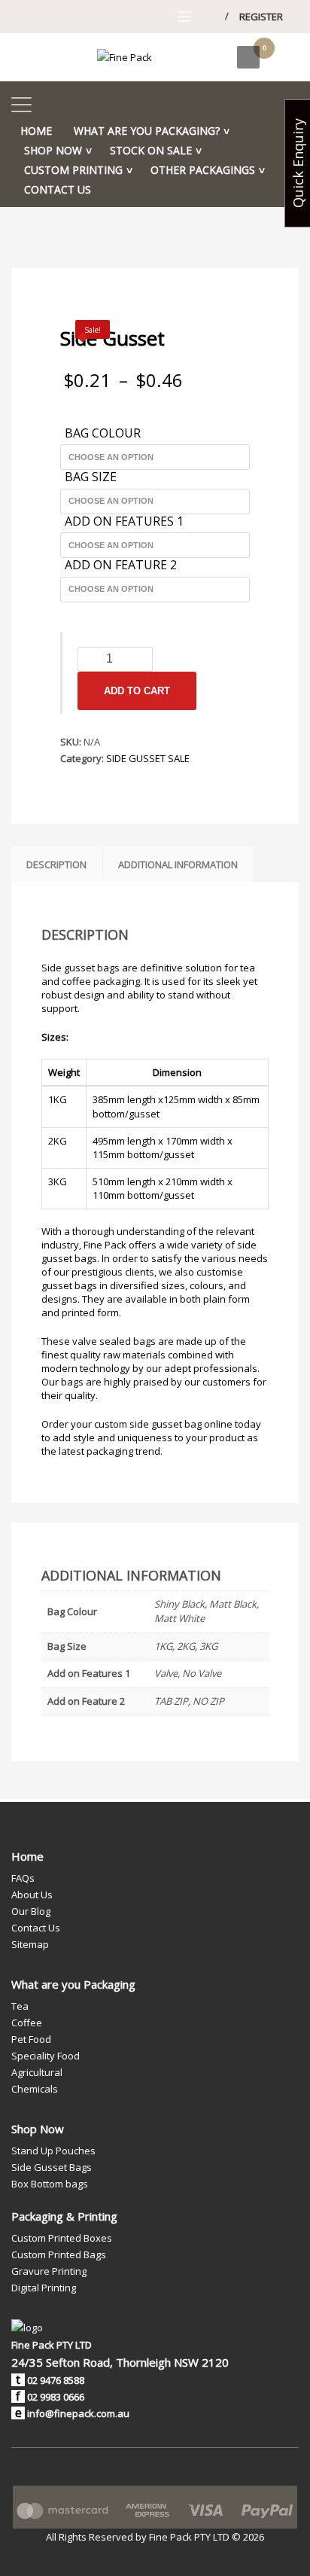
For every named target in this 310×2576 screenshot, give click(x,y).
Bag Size (91, 477)
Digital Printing (44, 2288)
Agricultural (37, 2072)
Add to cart (137, 691)
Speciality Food (46, 2056)
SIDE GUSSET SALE (148, 758)
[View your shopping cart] (279, 57)
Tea (20, 2006)
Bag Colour (103, 434)
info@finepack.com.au (78, 2413)
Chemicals (35, 2089)
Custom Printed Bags (59, 2254)
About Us (32, 1895)
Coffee (27, 2023)
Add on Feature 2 (121, 566)
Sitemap (30, 1944)
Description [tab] (56, 864)
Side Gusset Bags (52, 2167)
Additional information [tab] (178, 864)
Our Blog (31, 1911)
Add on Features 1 (124, 522)
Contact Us (36, 1928)
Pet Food (31, 2039)
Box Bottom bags (50, 2184)
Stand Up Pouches (53, 2151)
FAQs (23, 1878)
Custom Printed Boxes (62, 2238)
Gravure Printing (49, 2271)
